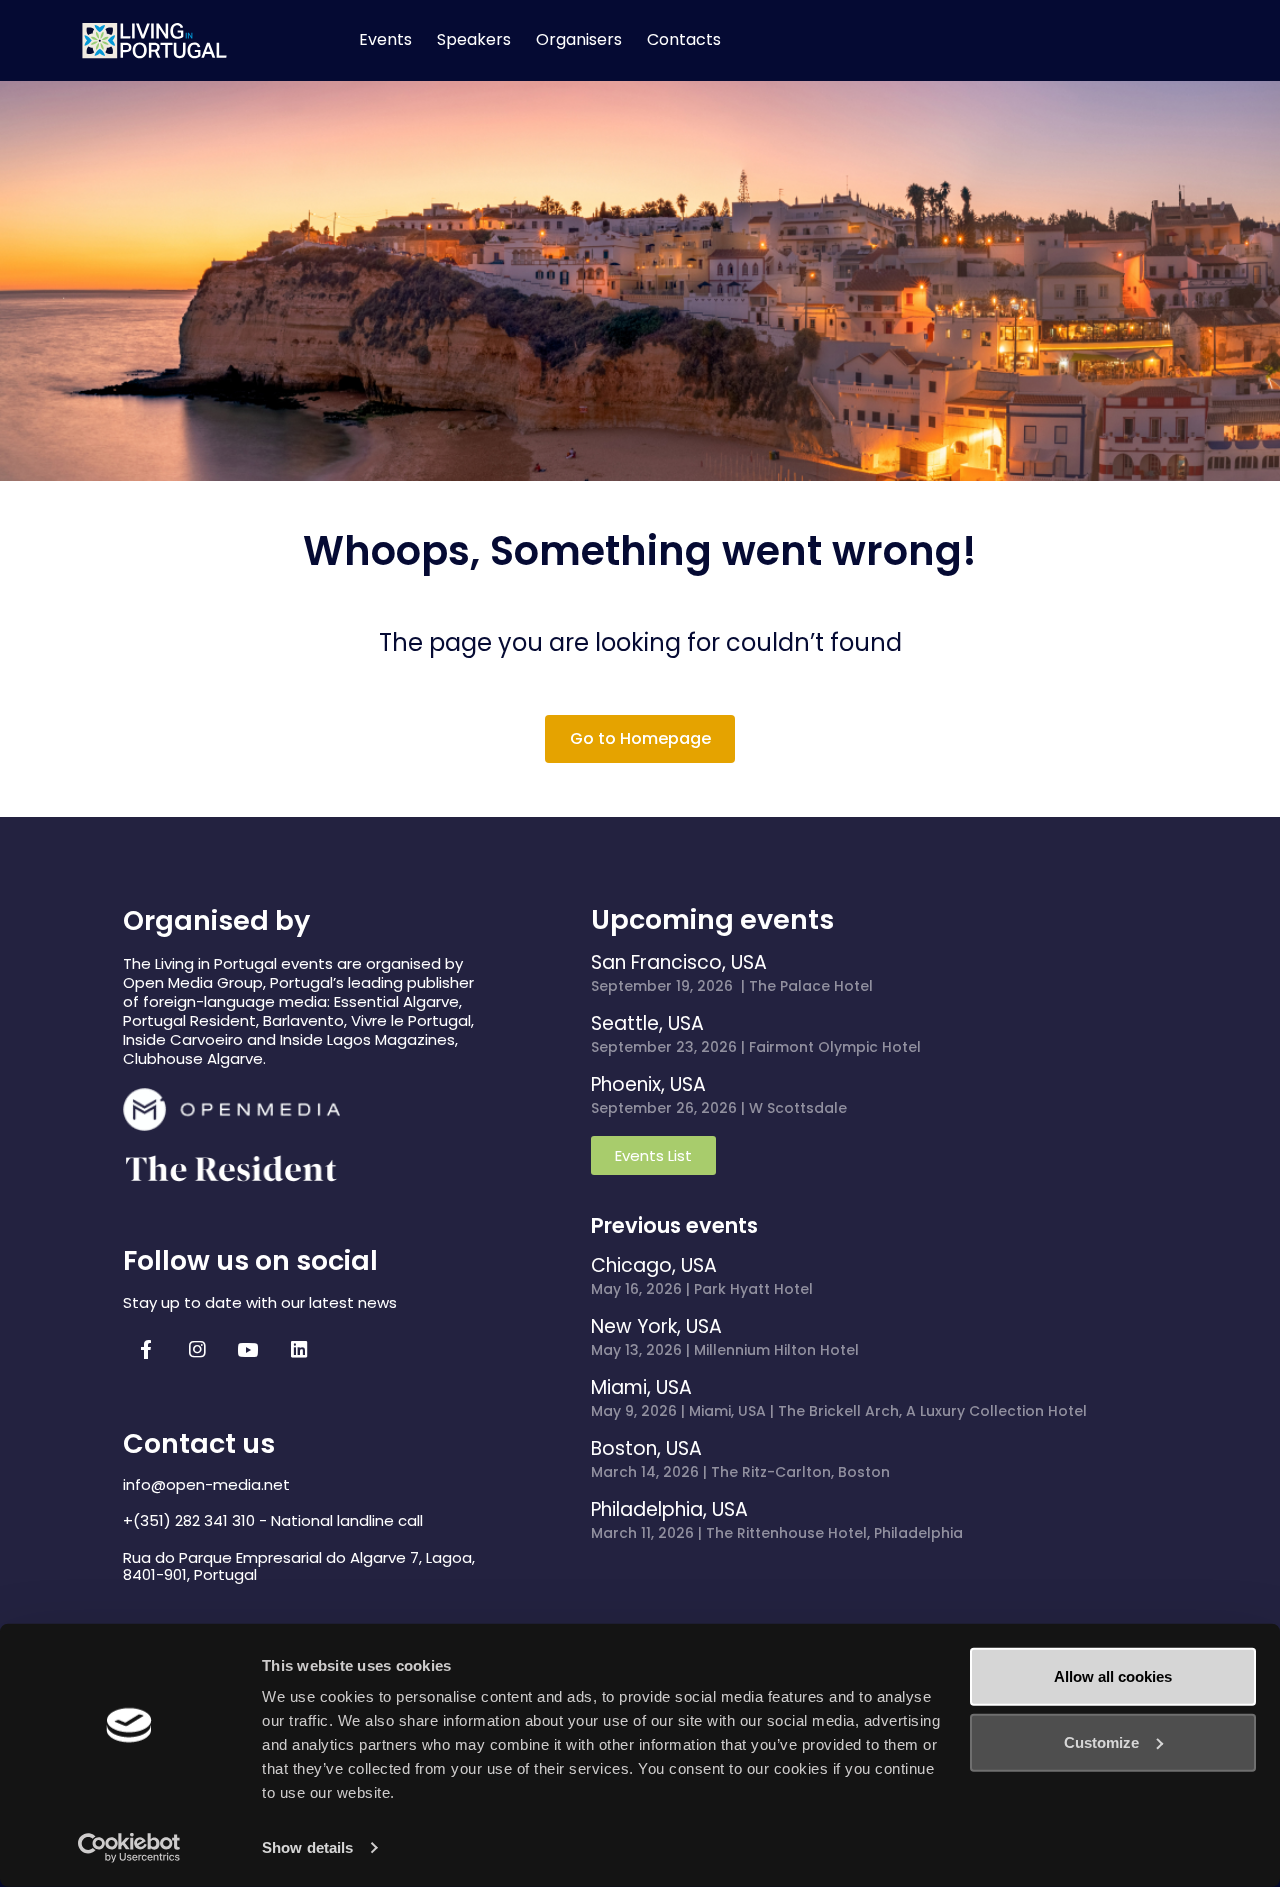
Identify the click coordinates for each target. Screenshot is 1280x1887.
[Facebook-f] (146, 1350)
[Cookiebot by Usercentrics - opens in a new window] (129, 1848)
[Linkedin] (299, 1350)
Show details (307, 1847)
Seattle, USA (647, 1023)
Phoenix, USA (648, 1084)
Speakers (474, 39)
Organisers (579, 39)
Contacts (684, 39)
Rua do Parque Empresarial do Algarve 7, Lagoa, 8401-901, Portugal (299, 1566)
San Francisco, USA (679, 962)
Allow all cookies (1113, 1676)
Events (385, 39)
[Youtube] (248, 1350)
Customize (1101, 1741)
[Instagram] (197, 1350)
